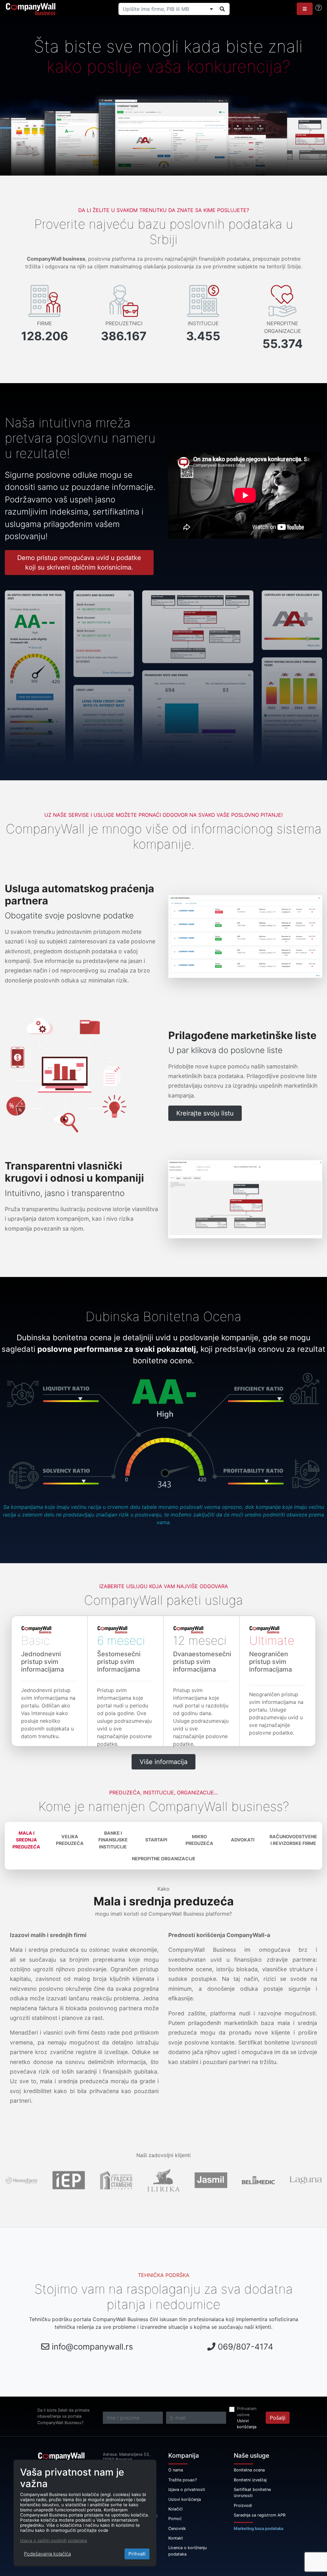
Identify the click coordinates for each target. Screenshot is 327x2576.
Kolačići (175, 2509)
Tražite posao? (183, 2480)
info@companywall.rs (92, 2347)
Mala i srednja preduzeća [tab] (26, 1840)
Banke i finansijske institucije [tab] (113, 1840)
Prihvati (137, 2554)
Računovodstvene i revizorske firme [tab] (293, 1840)
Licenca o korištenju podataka (187, 2551)
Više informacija (163, 1762)
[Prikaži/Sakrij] (211, 9)
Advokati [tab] (243, 1840)
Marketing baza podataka (259, 2529)
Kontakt (176, 2538)
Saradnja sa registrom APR (260, 2515)
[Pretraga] (222, 9)
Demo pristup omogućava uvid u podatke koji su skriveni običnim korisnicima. (79, 563)
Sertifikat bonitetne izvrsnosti (252, 2493)
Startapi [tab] (156, 1840)
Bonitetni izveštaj (250, 2480)
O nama (176, 2470)
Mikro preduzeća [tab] (199, 1840)
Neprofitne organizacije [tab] (164, 1859)
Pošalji (278, 2418)
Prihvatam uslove (247, 2412)
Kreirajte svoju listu (205, 1113)
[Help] (319, 8)
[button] (305, 9)
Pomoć (175, 2519)
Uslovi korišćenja (247, 2424)
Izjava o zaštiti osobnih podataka (54, 2541)
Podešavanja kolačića (47, 2554)
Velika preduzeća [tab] (70, 1840)
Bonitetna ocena (249, 2470)
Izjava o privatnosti (187, 2489)
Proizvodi (243, 2505)
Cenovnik (177, 2529)
